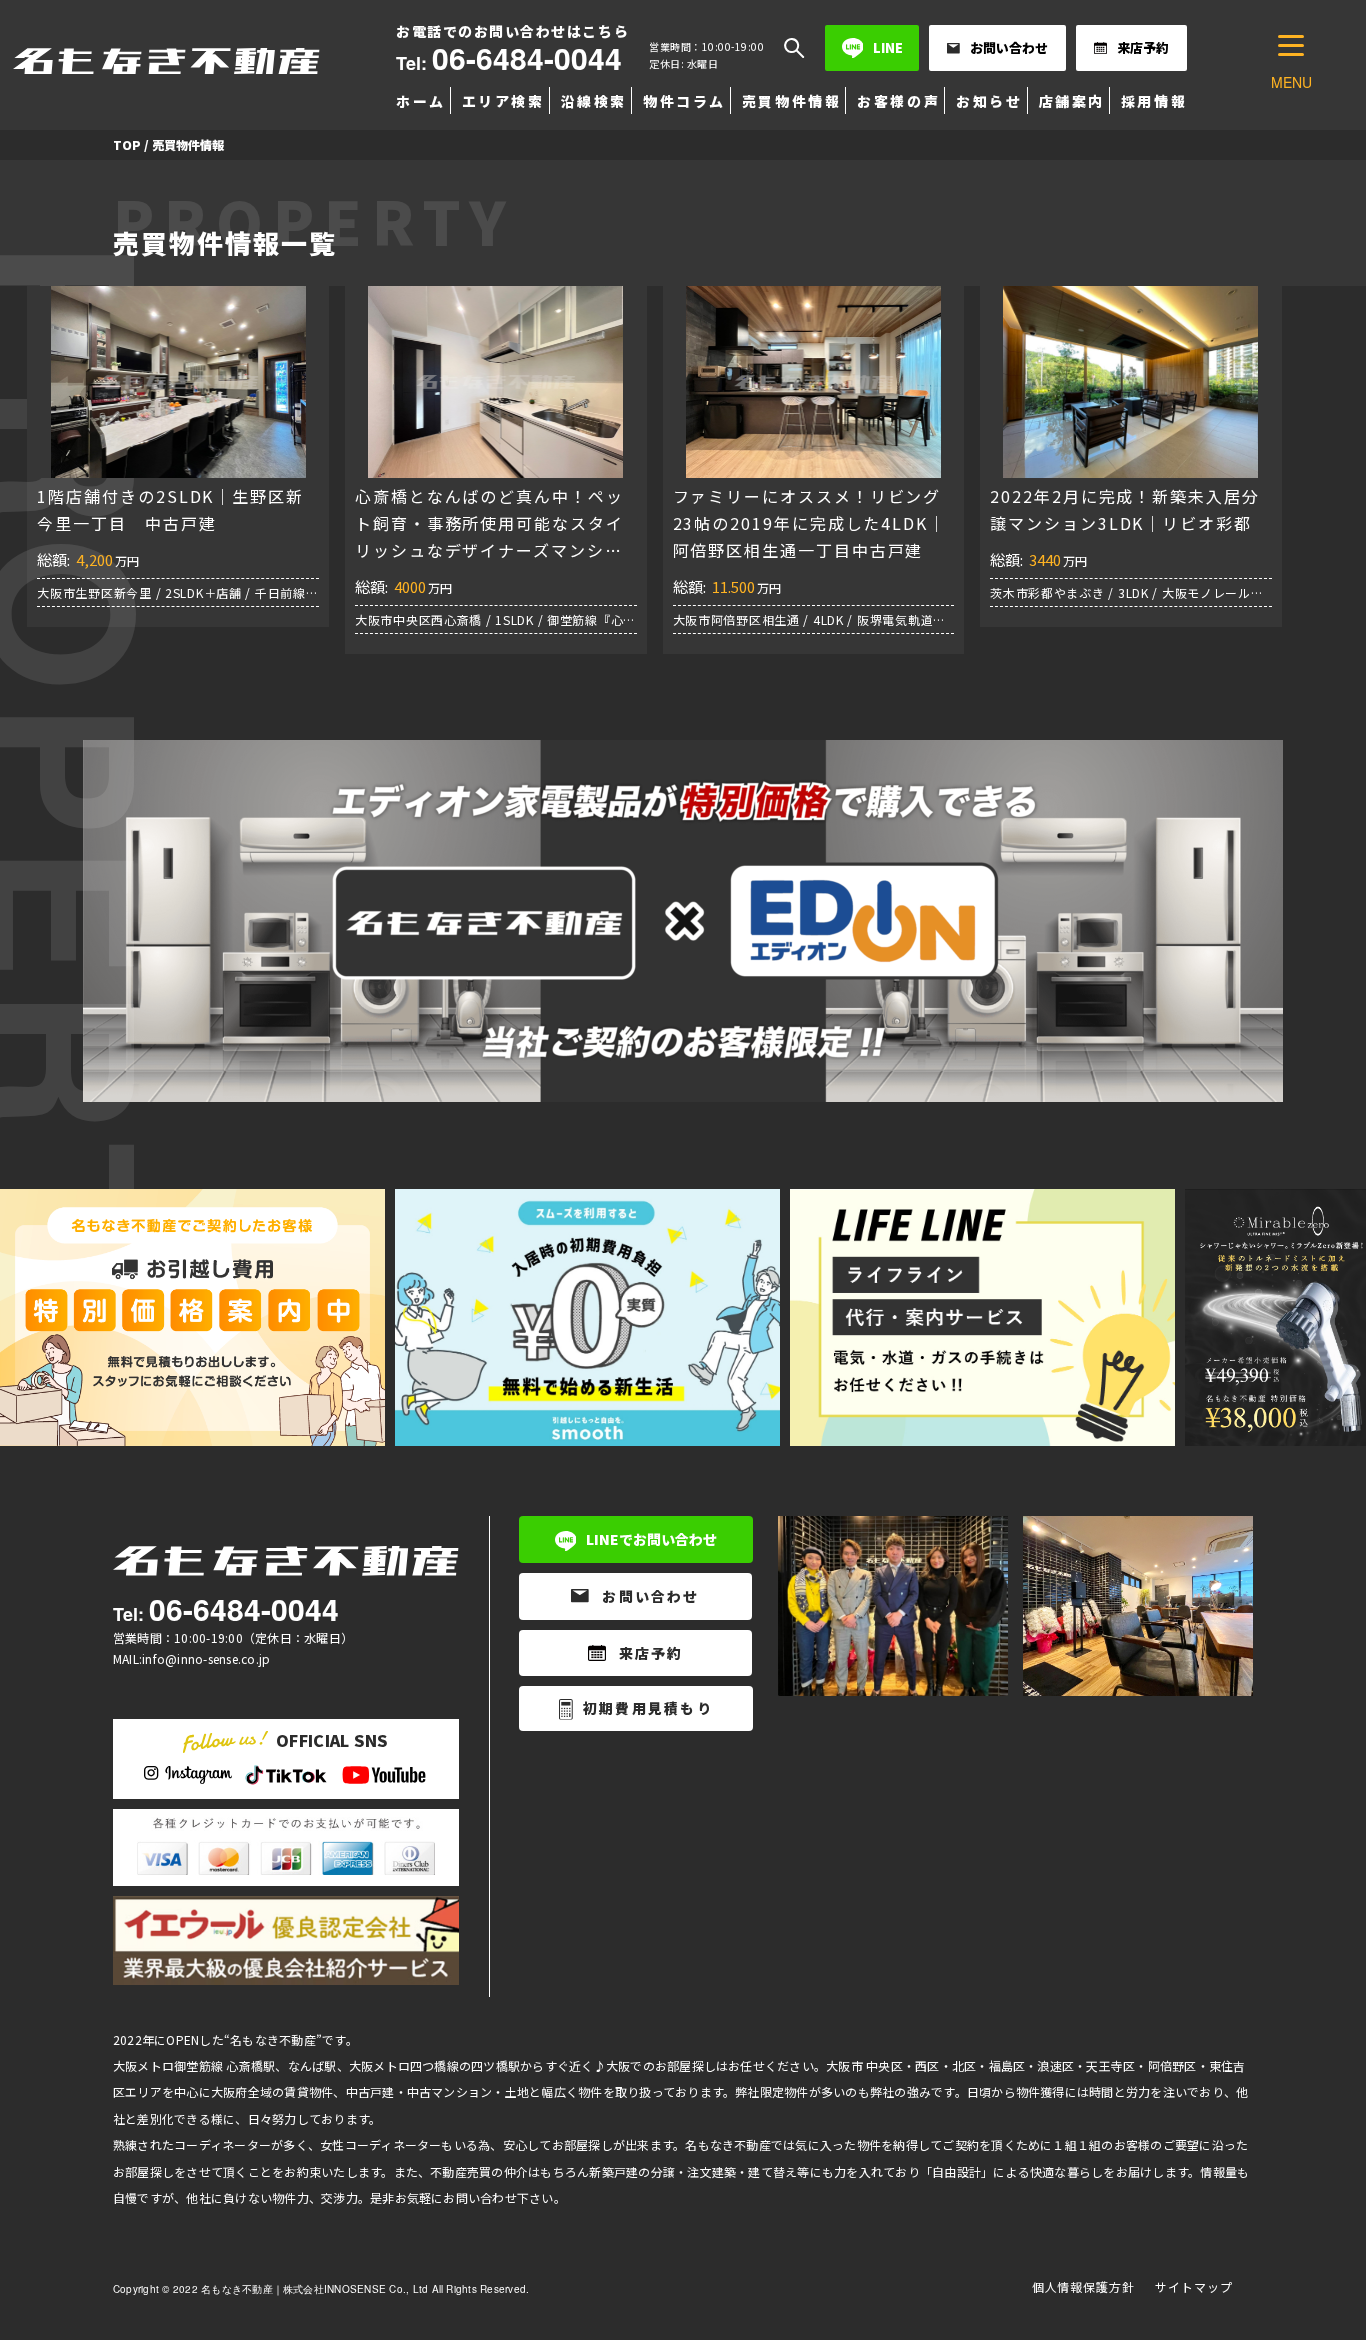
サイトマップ (1194, 2286)
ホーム (421, 101)
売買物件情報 (791, 101)
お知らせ (989, 101)
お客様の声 (898, 101)
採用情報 (1154, 101)
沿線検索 (594, 101)
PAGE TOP (1318, 2251)
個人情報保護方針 (1084, 2286)
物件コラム (684, 101)
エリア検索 (503, 101)
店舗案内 (1072, 101)
